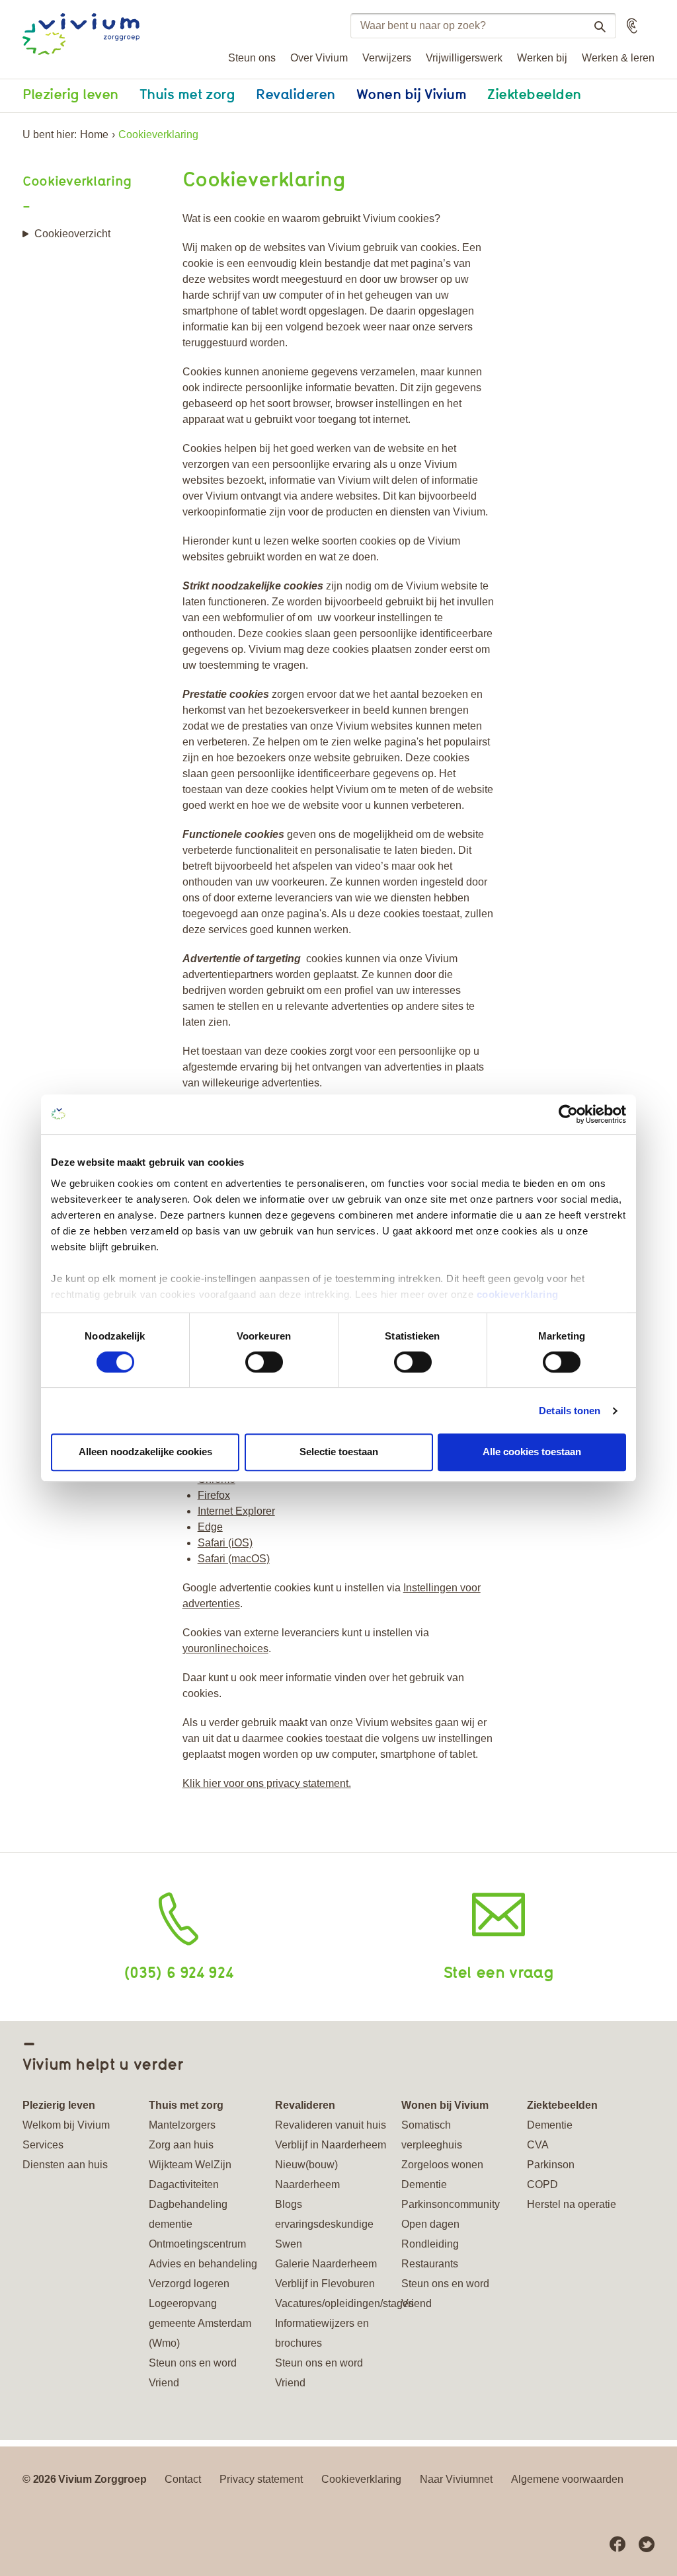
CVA (538, 2145)
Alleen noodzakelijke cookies (145, 1452)
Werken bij (542, 58)
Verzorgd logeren (189, 2284)
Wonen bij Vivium (411, 94)
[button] (632, 26)
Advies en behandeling (203, 2264)
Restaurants (430, 2264)
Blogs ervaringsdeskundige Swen (324, 2224)
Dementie (424, 2184)
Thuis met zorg (187, 94)
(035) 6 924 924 (179, 1972)
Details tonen (570, 1411)
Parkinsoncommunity (451, 2204)
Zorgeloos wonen (442, 2165)
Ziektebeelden (534, 94)
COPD (542, 2184)
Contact (183, 2479)
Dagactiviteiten (184, 2184)
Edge (210, 1527)
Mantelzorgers (182, 2125)
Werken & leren (618, 58)
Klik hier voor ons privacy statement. (267, 1783)
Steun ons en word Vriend (193, 2373)
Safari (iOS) (225, 1543)
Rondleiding (430, 2244)
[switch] (264, 1362)
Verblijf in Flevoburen (325, 2284)
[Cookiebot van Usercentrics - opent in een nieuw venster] (568, 1114)
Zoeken (600, 26)
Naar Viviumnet (456, 2479)
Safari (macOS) (234, 1559)
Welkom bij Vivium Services (66, 2135)
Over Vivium (319, 58)
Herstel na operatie (572, 2204)
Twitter (647, 2544)
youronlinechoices (225, 1648)
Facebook (617, 2544)
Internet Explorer (236, 1511)
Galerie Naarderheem (326, 2264)
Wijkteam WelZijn (190, 2165)
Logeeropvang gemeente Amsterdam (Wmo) (200, 2323)
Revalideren (296, 94)
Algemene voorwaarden (567, 2479)
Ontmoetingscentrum (197, 2244)
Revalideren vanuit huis (331, 2125)
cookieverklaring (518, 1294)
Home (94, 134)
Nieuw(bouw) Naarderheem (307, 2175)
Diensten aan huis (65, 2165)
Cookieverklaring (77, 181)
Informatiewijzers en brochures (322, 2333)
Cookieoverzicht (72, 234)
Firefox (214, 1495)
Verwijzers (387, 58)
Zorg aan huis (181, 2145)
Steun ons (252, 58)
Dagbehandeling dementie (188, 2214)
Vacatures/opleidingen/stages (331, 2303)
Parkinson (551, 2165)
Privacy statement (261, 2479)
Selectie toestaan (339, 1452)
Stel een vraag (499, 1972)
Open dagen (430, 2224)
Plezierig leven (70, 94)
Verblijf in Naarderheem (331, 2145)
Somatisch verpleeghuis (432, 2135)
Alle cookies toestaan (532, 1452)
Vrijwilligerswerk (464, 58)
